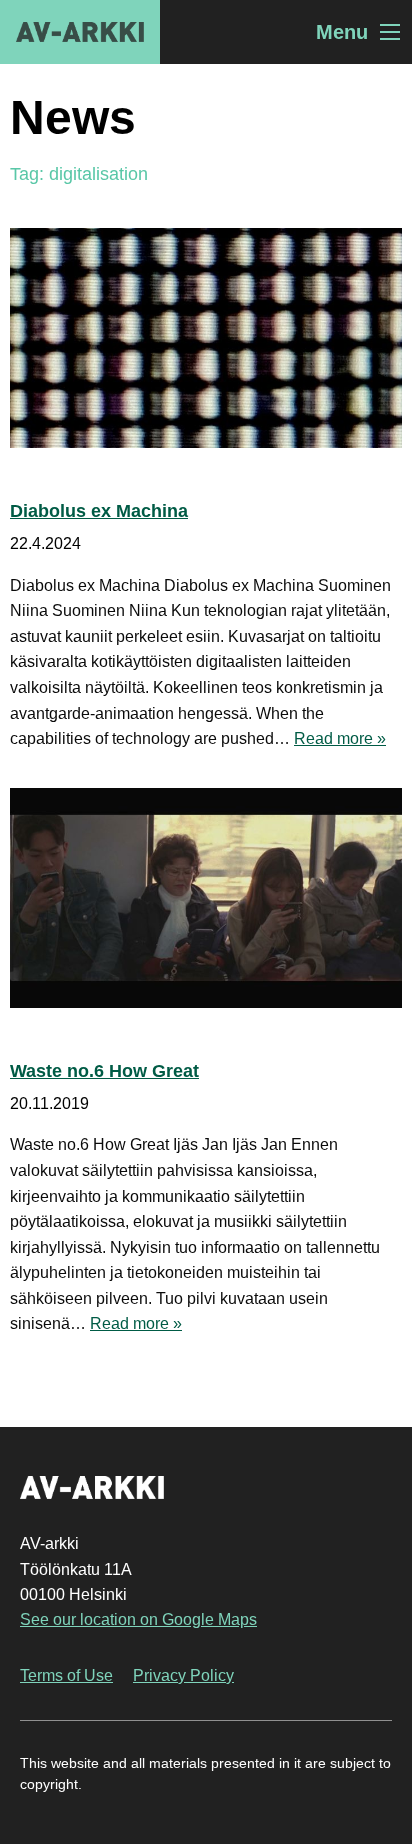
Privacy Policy (183, 1675)
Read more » (340, 738)
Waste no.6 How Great (104, 1071)
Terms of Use (66, 1675)
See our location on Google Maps (138, 1619)
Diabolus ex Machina (99, 511)
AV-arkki (80, 32)
